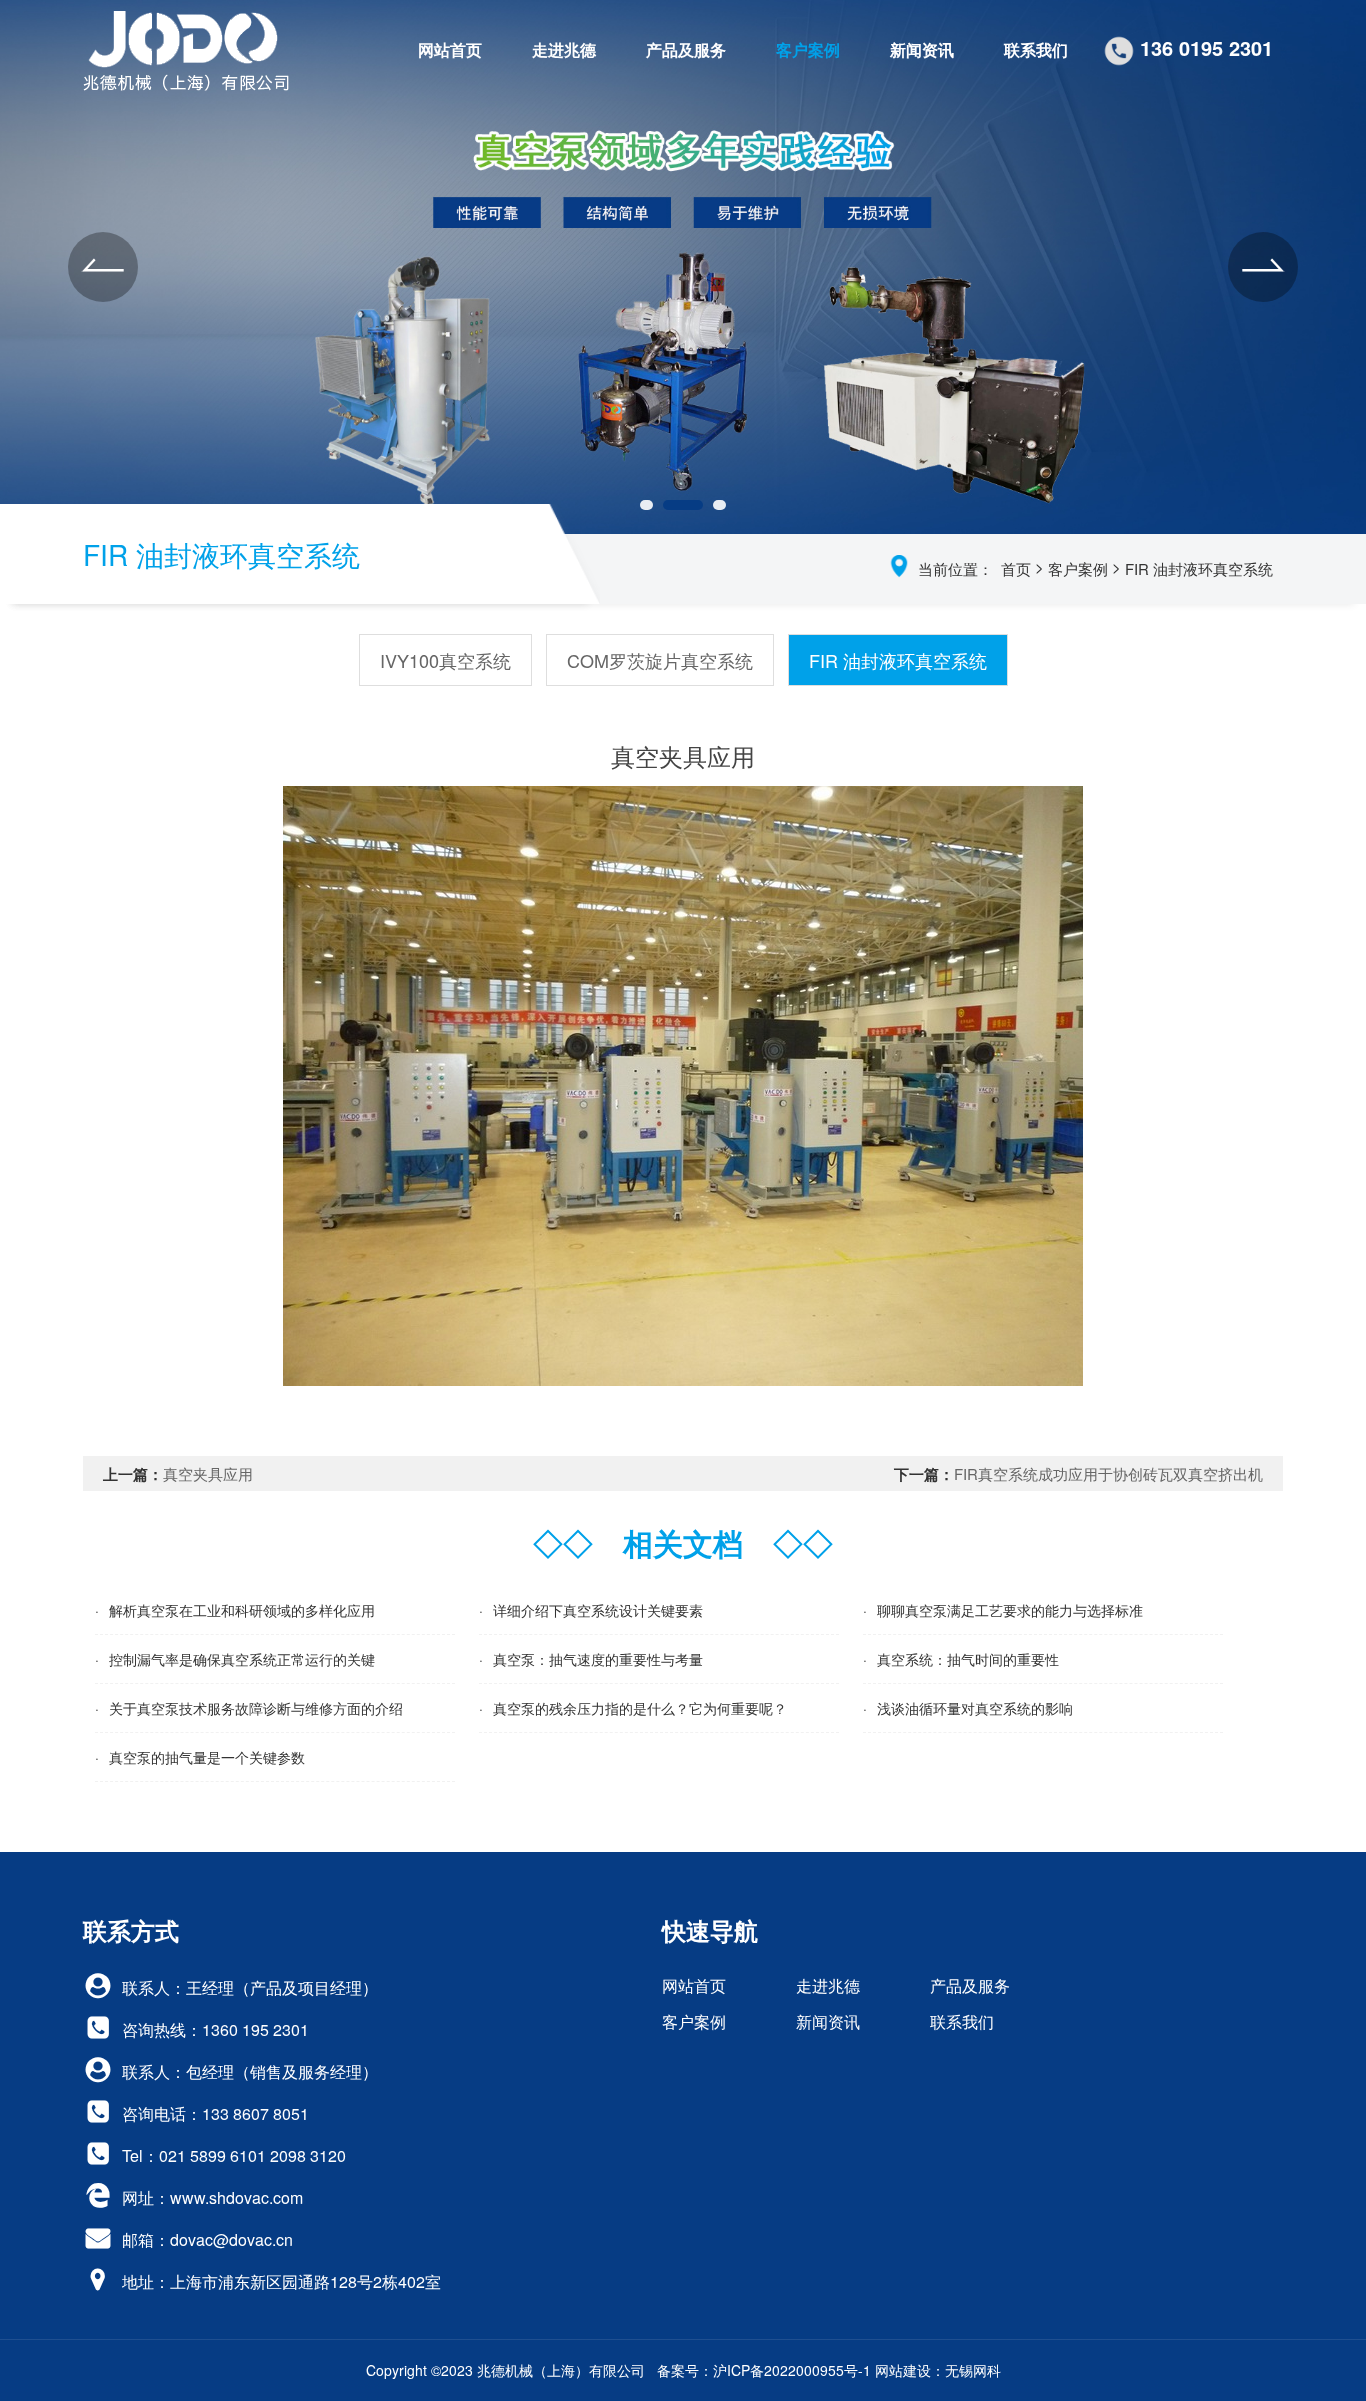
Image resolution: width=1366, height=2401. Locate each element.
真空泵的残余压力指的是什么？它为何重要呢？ (640, 1708)
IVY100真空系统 (445, 660)
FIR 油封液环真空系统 (1199, 568)
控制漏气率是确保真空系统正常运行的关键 (242, 1659)
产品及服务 (686, 49)
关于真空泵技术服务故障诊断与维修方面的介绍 (256, 1708)
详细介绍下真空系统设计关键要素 (598, 1610)
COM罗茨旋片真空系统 (660, 660)
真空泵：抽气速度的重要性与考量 (598, 1659)
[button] (103, 267)
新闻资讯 (922, 49)
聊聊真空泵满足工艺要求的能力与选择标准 (1010, 1610)
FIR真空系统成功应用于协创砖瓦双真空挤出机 (1108, 1473)
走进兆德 (564, 49)
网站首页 (450, 49)
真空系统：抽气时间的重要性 (968, 1659)
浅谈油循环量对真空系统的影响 (975, 1708)
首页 (1016, 568)
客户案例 (808, 49)
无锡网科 (973, 2370)
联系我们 (1036, 49)
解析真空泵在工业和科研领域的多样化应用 (242, 1610)
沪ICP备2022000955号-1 (792, 2370)
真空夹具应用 (208, 1473)
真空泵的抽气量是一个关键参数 (207, 1757)
